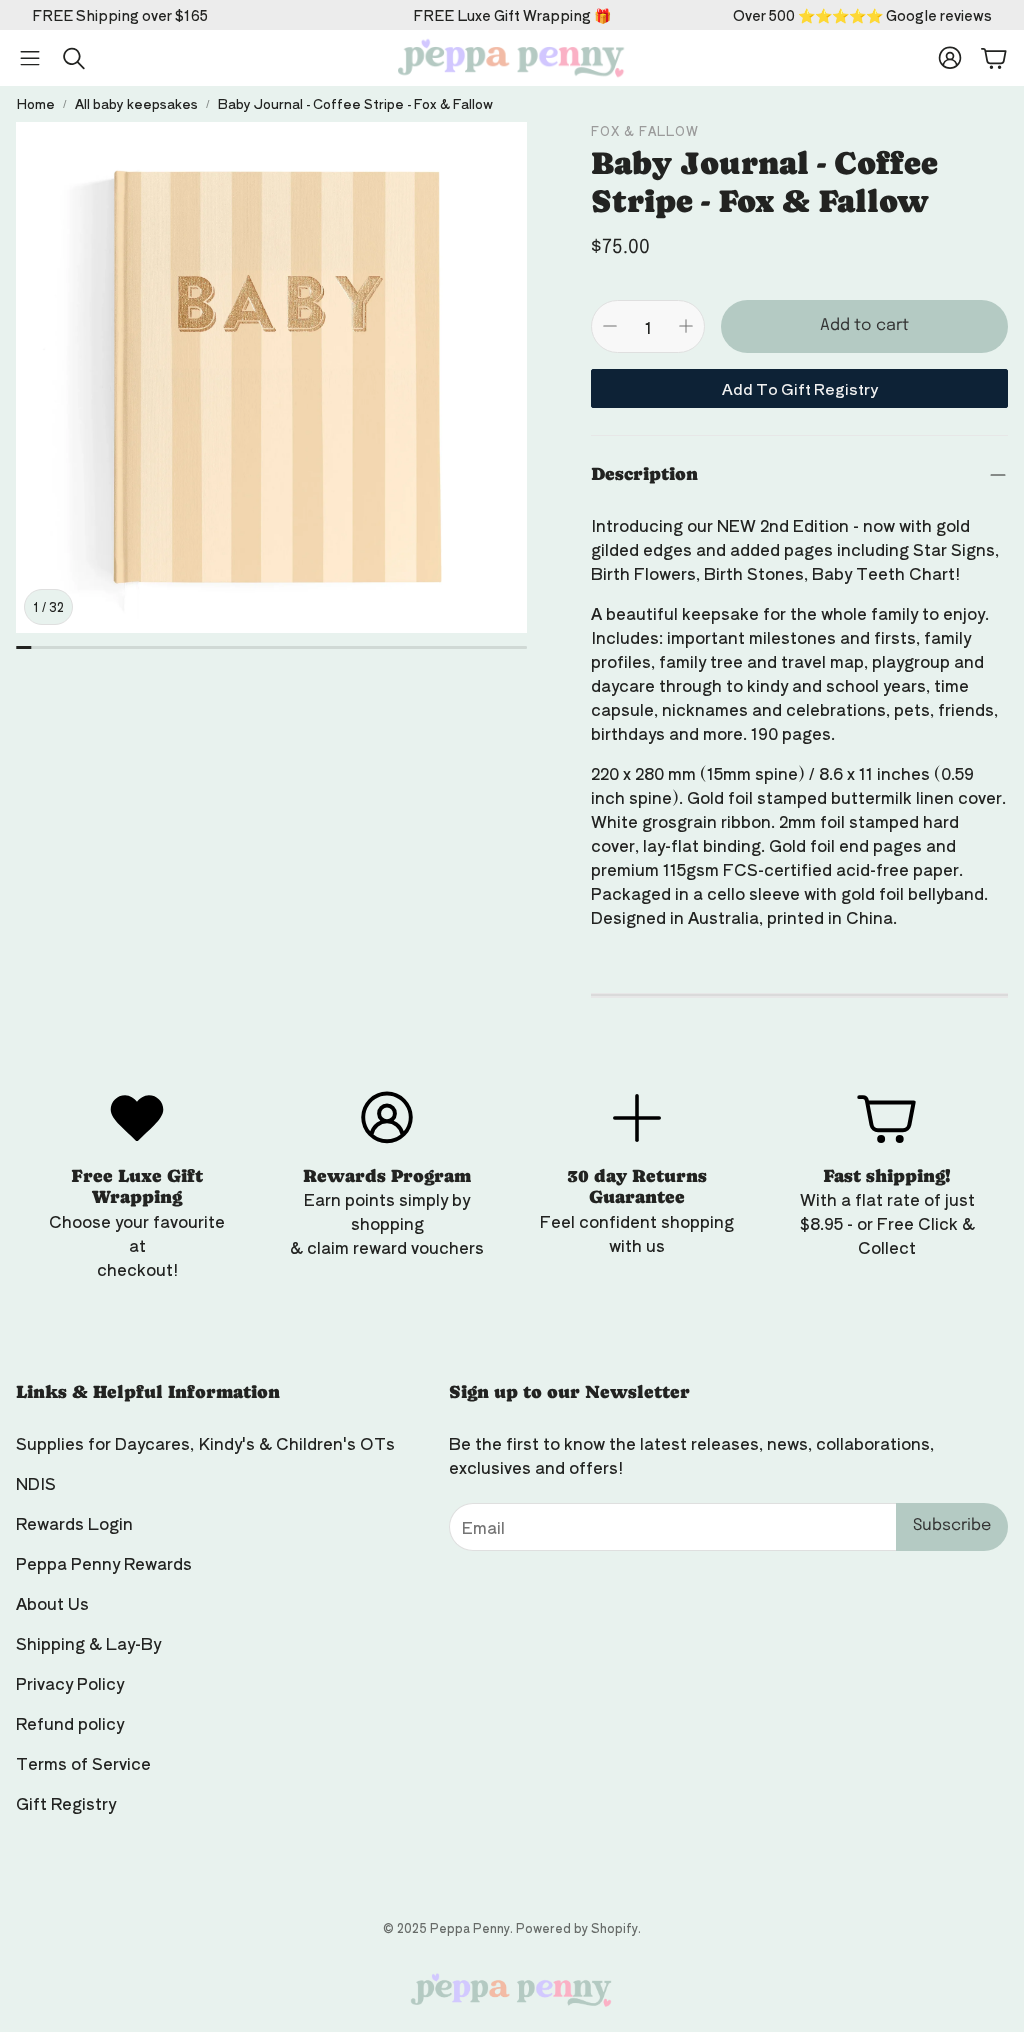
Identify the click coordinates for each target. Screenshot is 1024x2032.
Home (35, 103)
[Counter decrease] (610, 326)
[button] (30, 58)
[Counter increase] (686, 326)
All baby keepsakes (136, 103)
